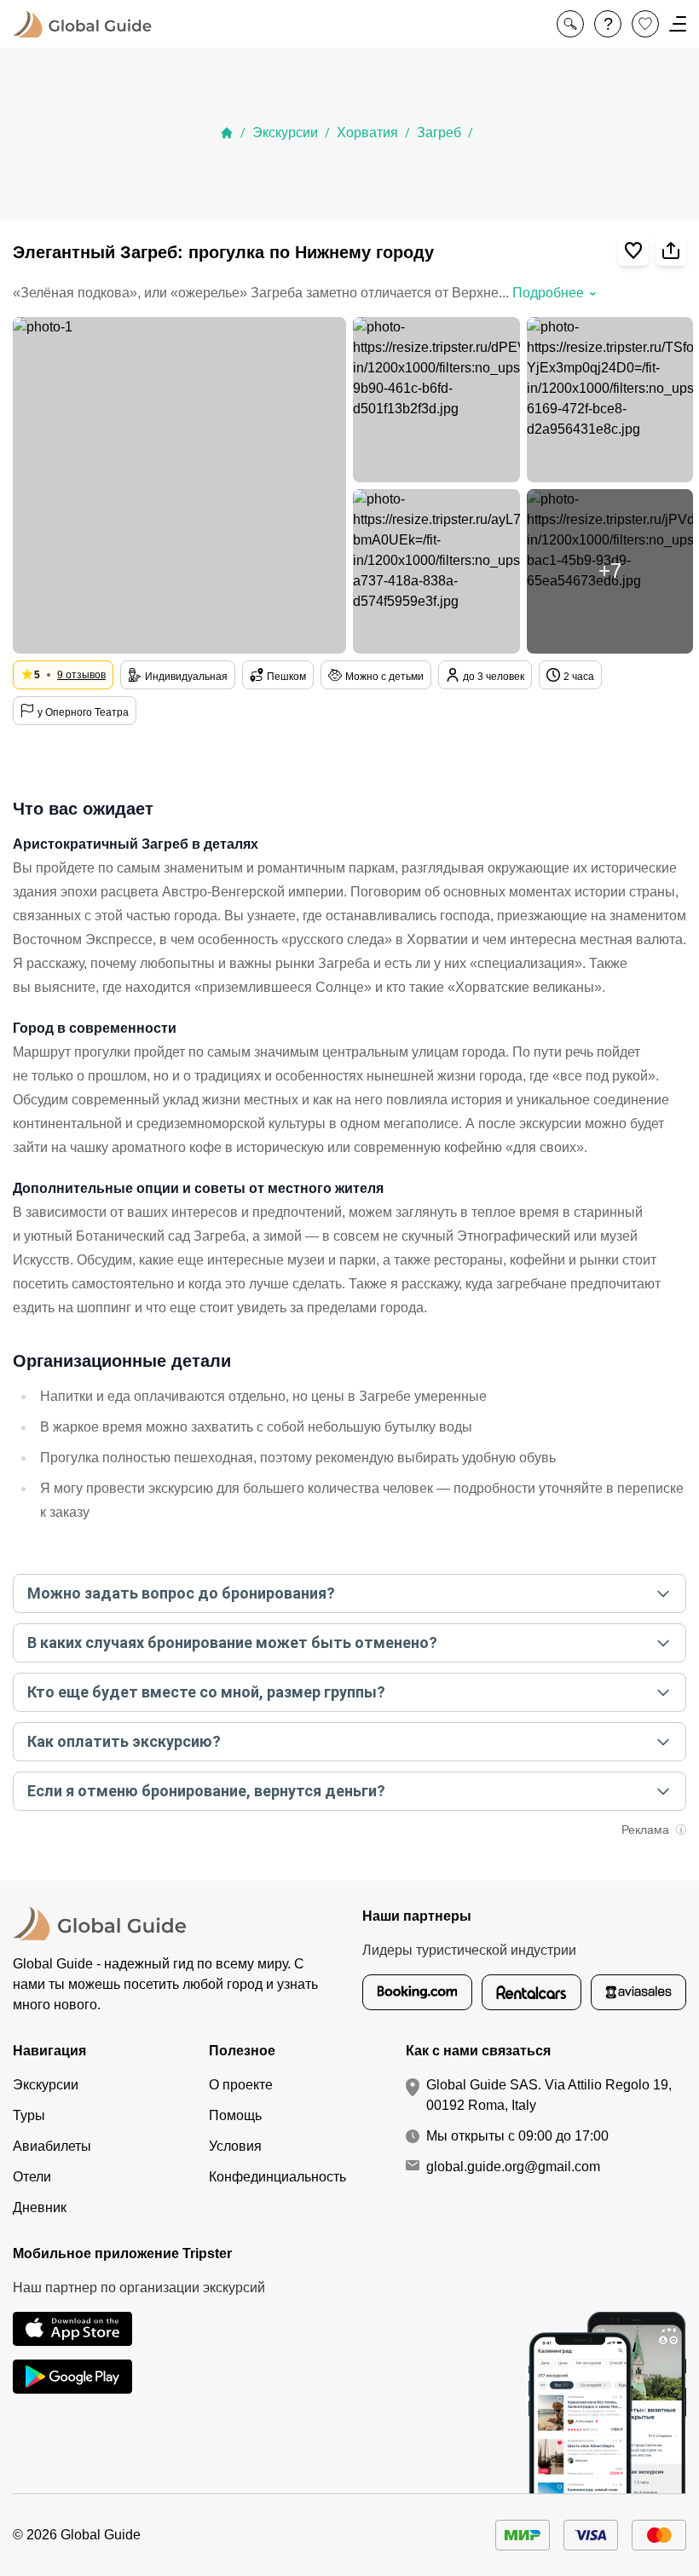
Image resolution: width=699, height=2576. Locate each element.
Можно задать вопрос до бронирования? (181, 1593)
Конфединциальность (277, 2177)
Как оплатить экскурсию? (124, 1741)
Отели (32, 2177)
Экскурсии (285, 133)
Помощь (235, 2115)
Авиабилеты (52, 2146)
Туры (29, 2115)
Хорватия (367, 133)
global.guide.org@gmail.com (513, 2167)
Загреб (439, 133)
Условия (235, 2146)
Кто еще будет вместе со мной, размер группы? (206, 1692)
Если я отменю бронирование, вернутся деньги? (206, 1791)
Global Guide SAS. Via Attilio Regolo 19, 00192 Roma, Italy (549, 2095)
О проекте (241, 2085)
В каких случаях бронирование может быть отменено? (232, 1642)
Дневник (40, 2207)
